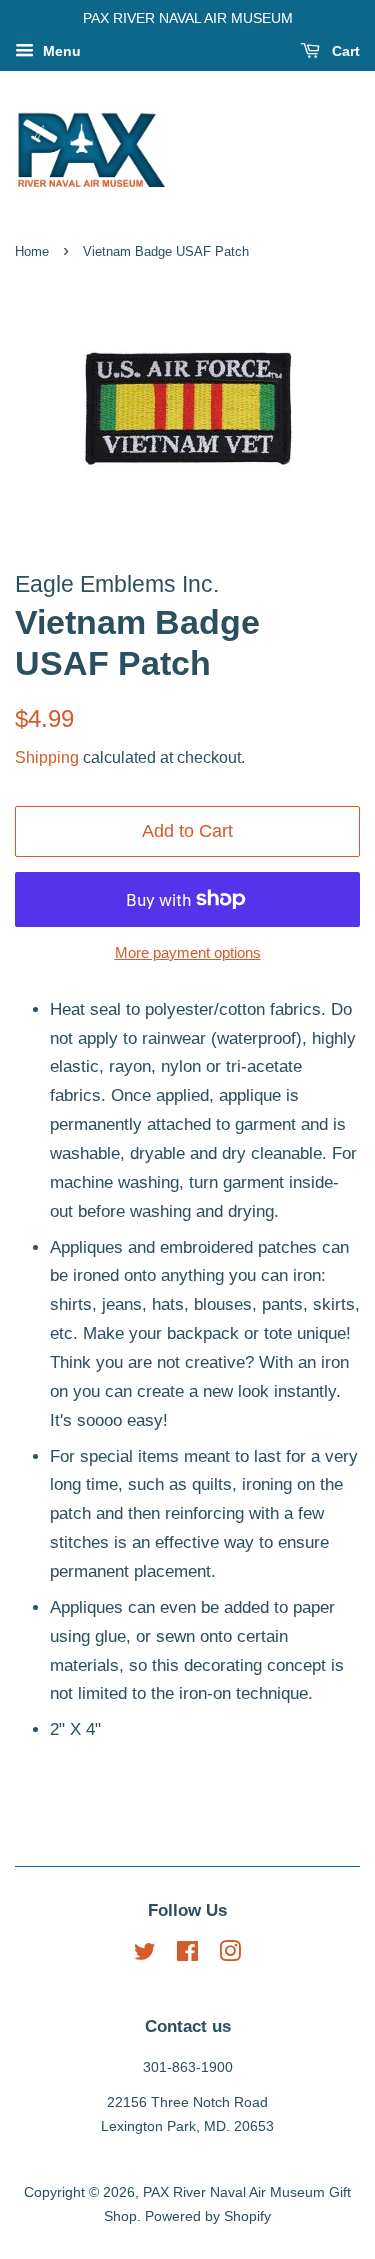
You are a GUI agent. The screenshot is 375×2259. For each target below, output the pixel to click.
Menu (60, 51)
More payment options (188, 952)
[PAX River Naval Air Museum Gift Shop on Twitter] (145, 1955)
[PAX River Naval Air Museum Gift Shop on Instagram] (230, 1955)
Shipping (47, 757)
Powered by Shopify (208, 2216)
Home (32, 251)
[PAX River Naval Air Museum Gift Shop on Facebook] (187, 1955)
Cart (344, 51)
